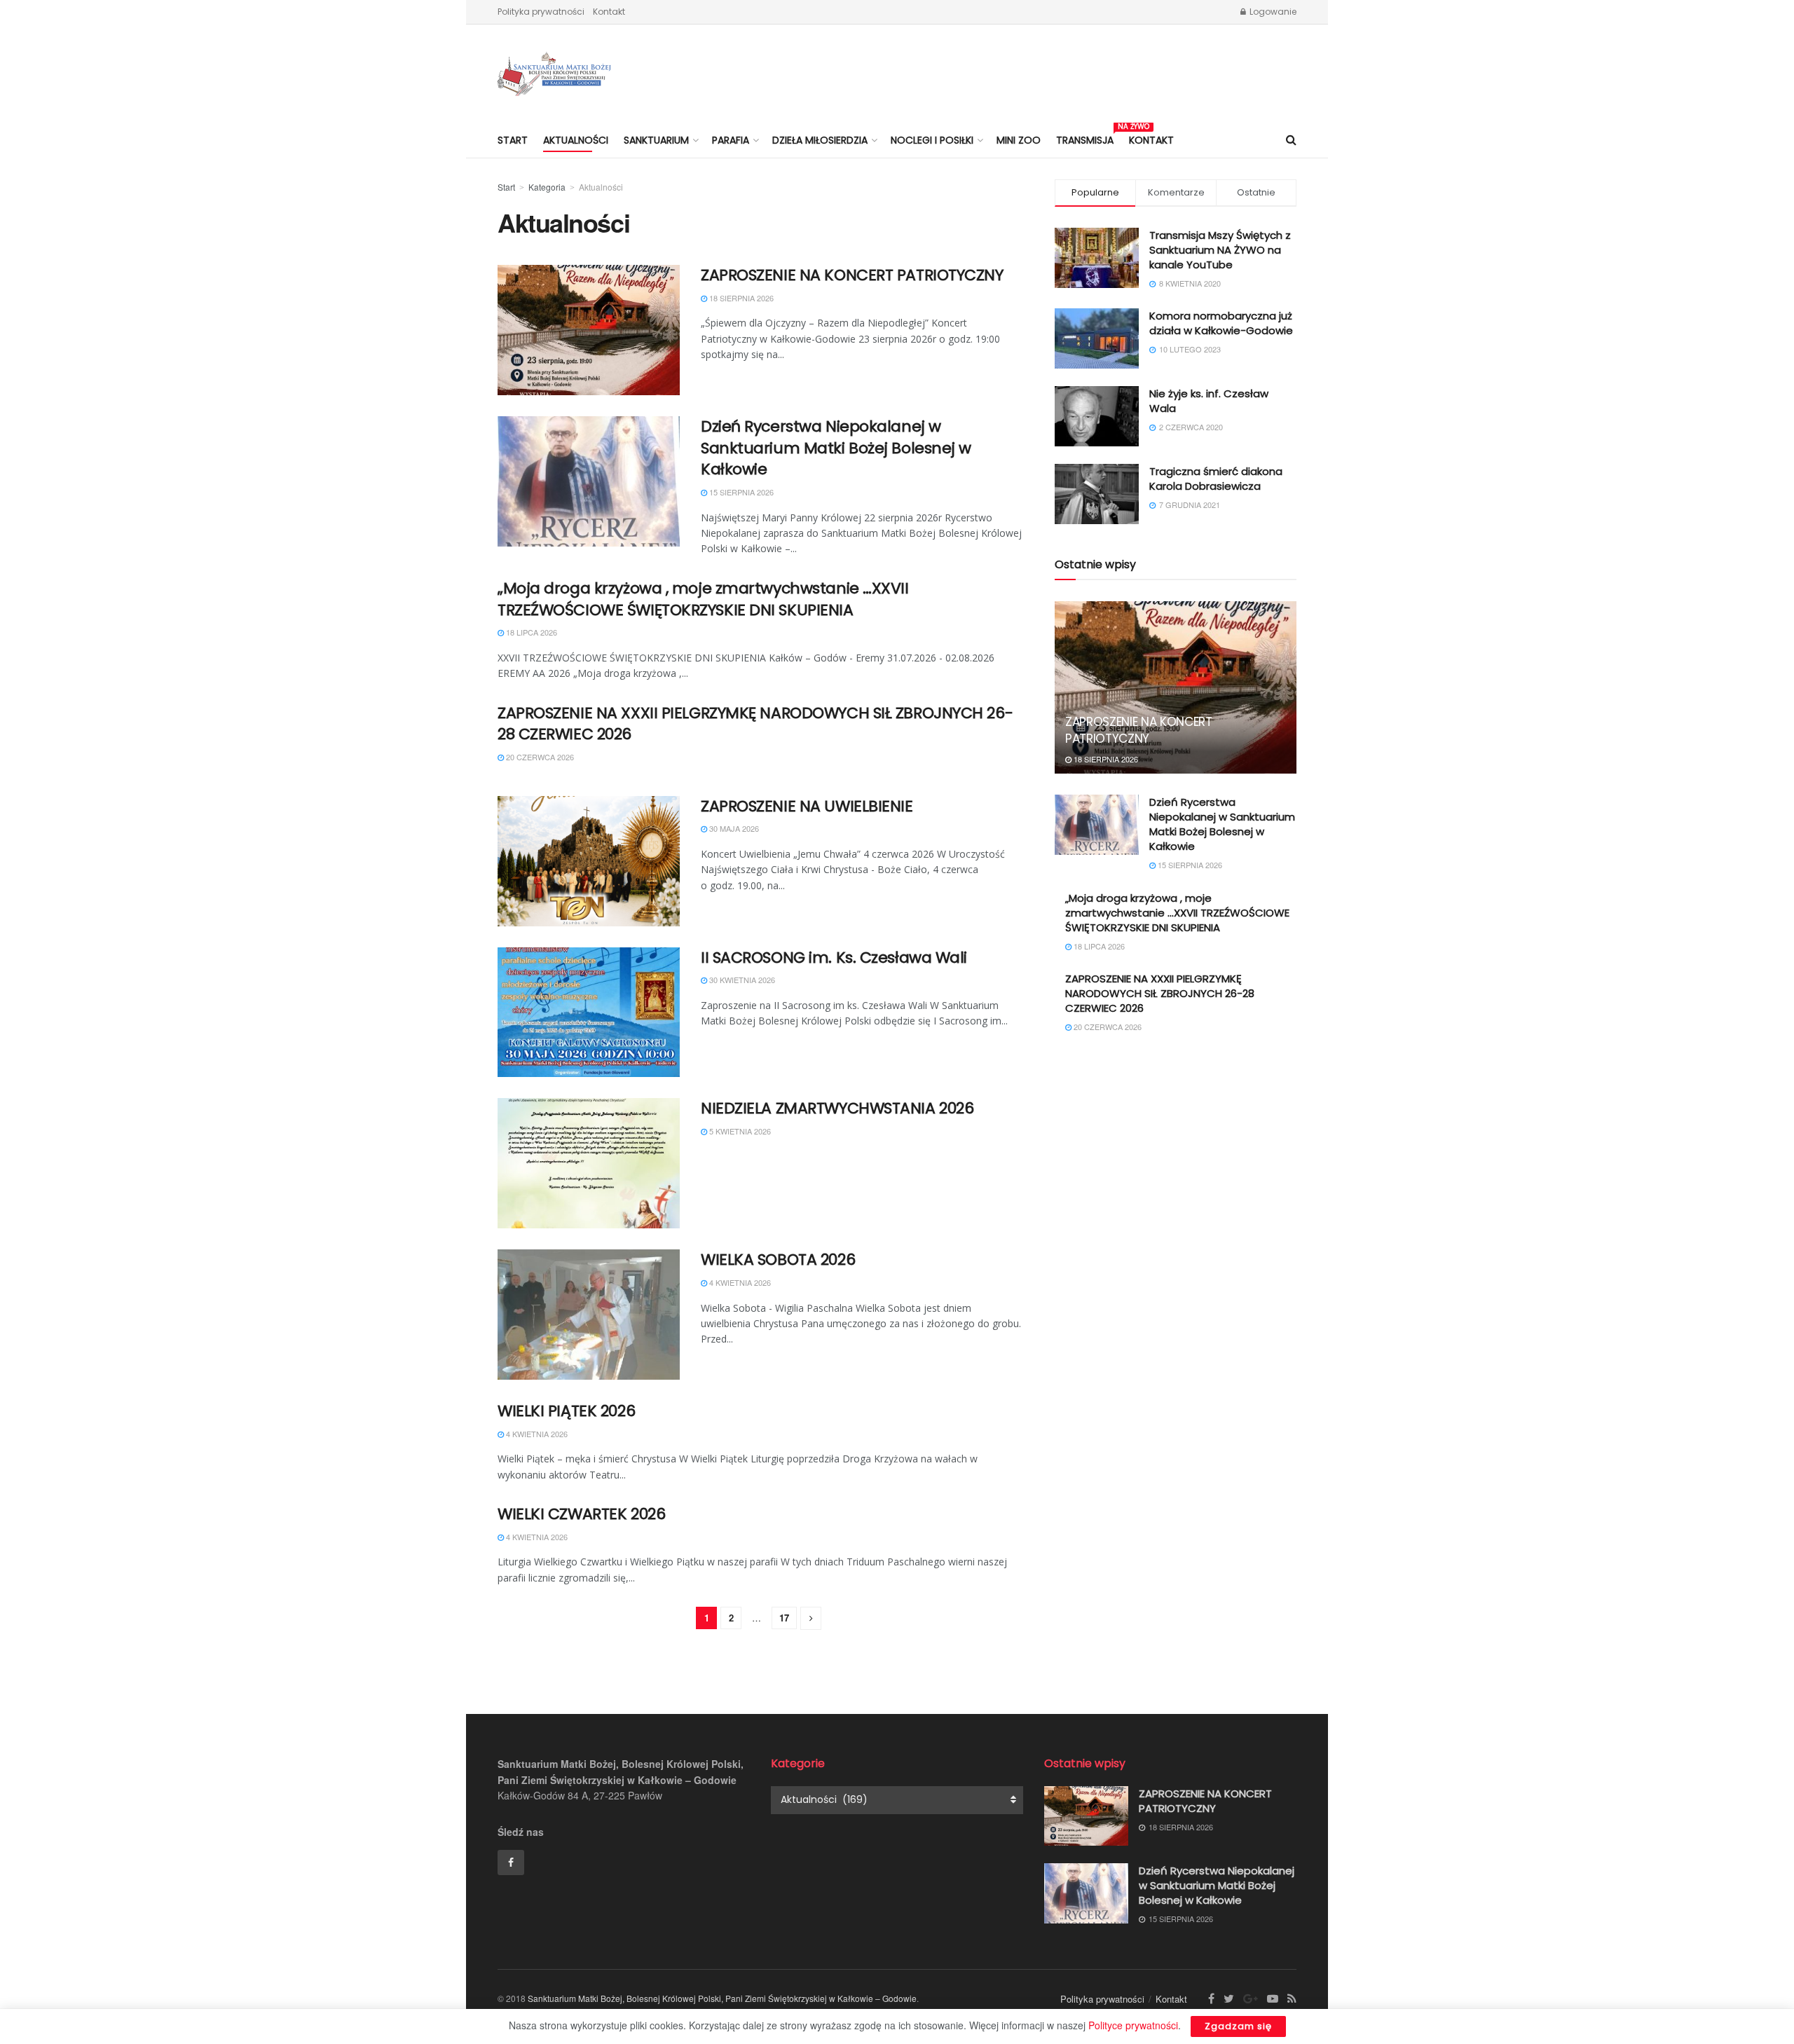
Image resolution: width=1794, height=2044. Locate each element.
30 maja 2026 (733, 828)
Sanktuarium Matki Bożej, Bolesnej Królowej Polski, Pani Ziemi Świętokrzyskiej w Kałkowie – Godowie (722, 1998)
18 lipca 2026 (530, 632)
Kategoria (547, 187)
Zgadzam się (1238, 2026)
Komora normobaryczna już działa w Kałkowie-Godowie (1221, 323)
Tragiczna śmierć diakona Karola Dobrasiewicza (1216, 479)
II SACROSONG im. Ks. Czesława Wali (834, 958)
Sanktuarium (656, 140)
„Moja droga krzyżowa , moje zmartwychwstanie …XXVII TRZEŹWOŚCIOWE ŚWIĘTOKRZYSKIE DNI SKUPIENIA (703, 599)
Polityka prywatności (541, 12)
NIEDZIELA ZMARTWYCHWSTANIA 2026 (837, 1108)
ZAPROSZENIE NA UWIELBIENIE (807, 806)
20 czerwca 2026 (539, 757)
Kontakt (609, 12)
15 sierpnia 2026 (740, 492)
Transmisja (1085, 138)
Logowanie (1272, 12)
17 (784, 1618)
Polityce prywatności (1133, 2025)
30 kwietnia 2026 (741, 980)
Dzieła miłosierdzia (820, 140)
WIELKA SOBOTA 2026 (778, 1260)
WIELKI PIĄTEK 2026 (566, 1411)
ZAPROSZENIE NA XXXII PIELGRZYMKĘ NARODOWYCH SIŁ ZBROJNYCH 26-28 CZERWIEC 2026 (755, 724)
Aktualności (576, 140)
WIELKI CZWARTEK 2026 (581, 1514)
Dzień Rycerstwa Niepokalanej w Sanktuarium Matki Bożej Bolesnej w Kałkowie (836, 448)
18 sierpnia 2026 (740, 298)
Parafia (731, 140)
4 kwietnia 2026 (739, 1282)
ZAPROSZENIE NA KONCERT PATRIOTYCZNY (852, 275)
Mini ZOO (1019, 140)
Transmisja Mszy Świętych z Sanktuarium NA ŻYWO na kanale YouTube (1220, 250)
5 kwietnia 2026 (739, 1131)
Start (513, 140)
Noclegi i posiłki (932, 140)
